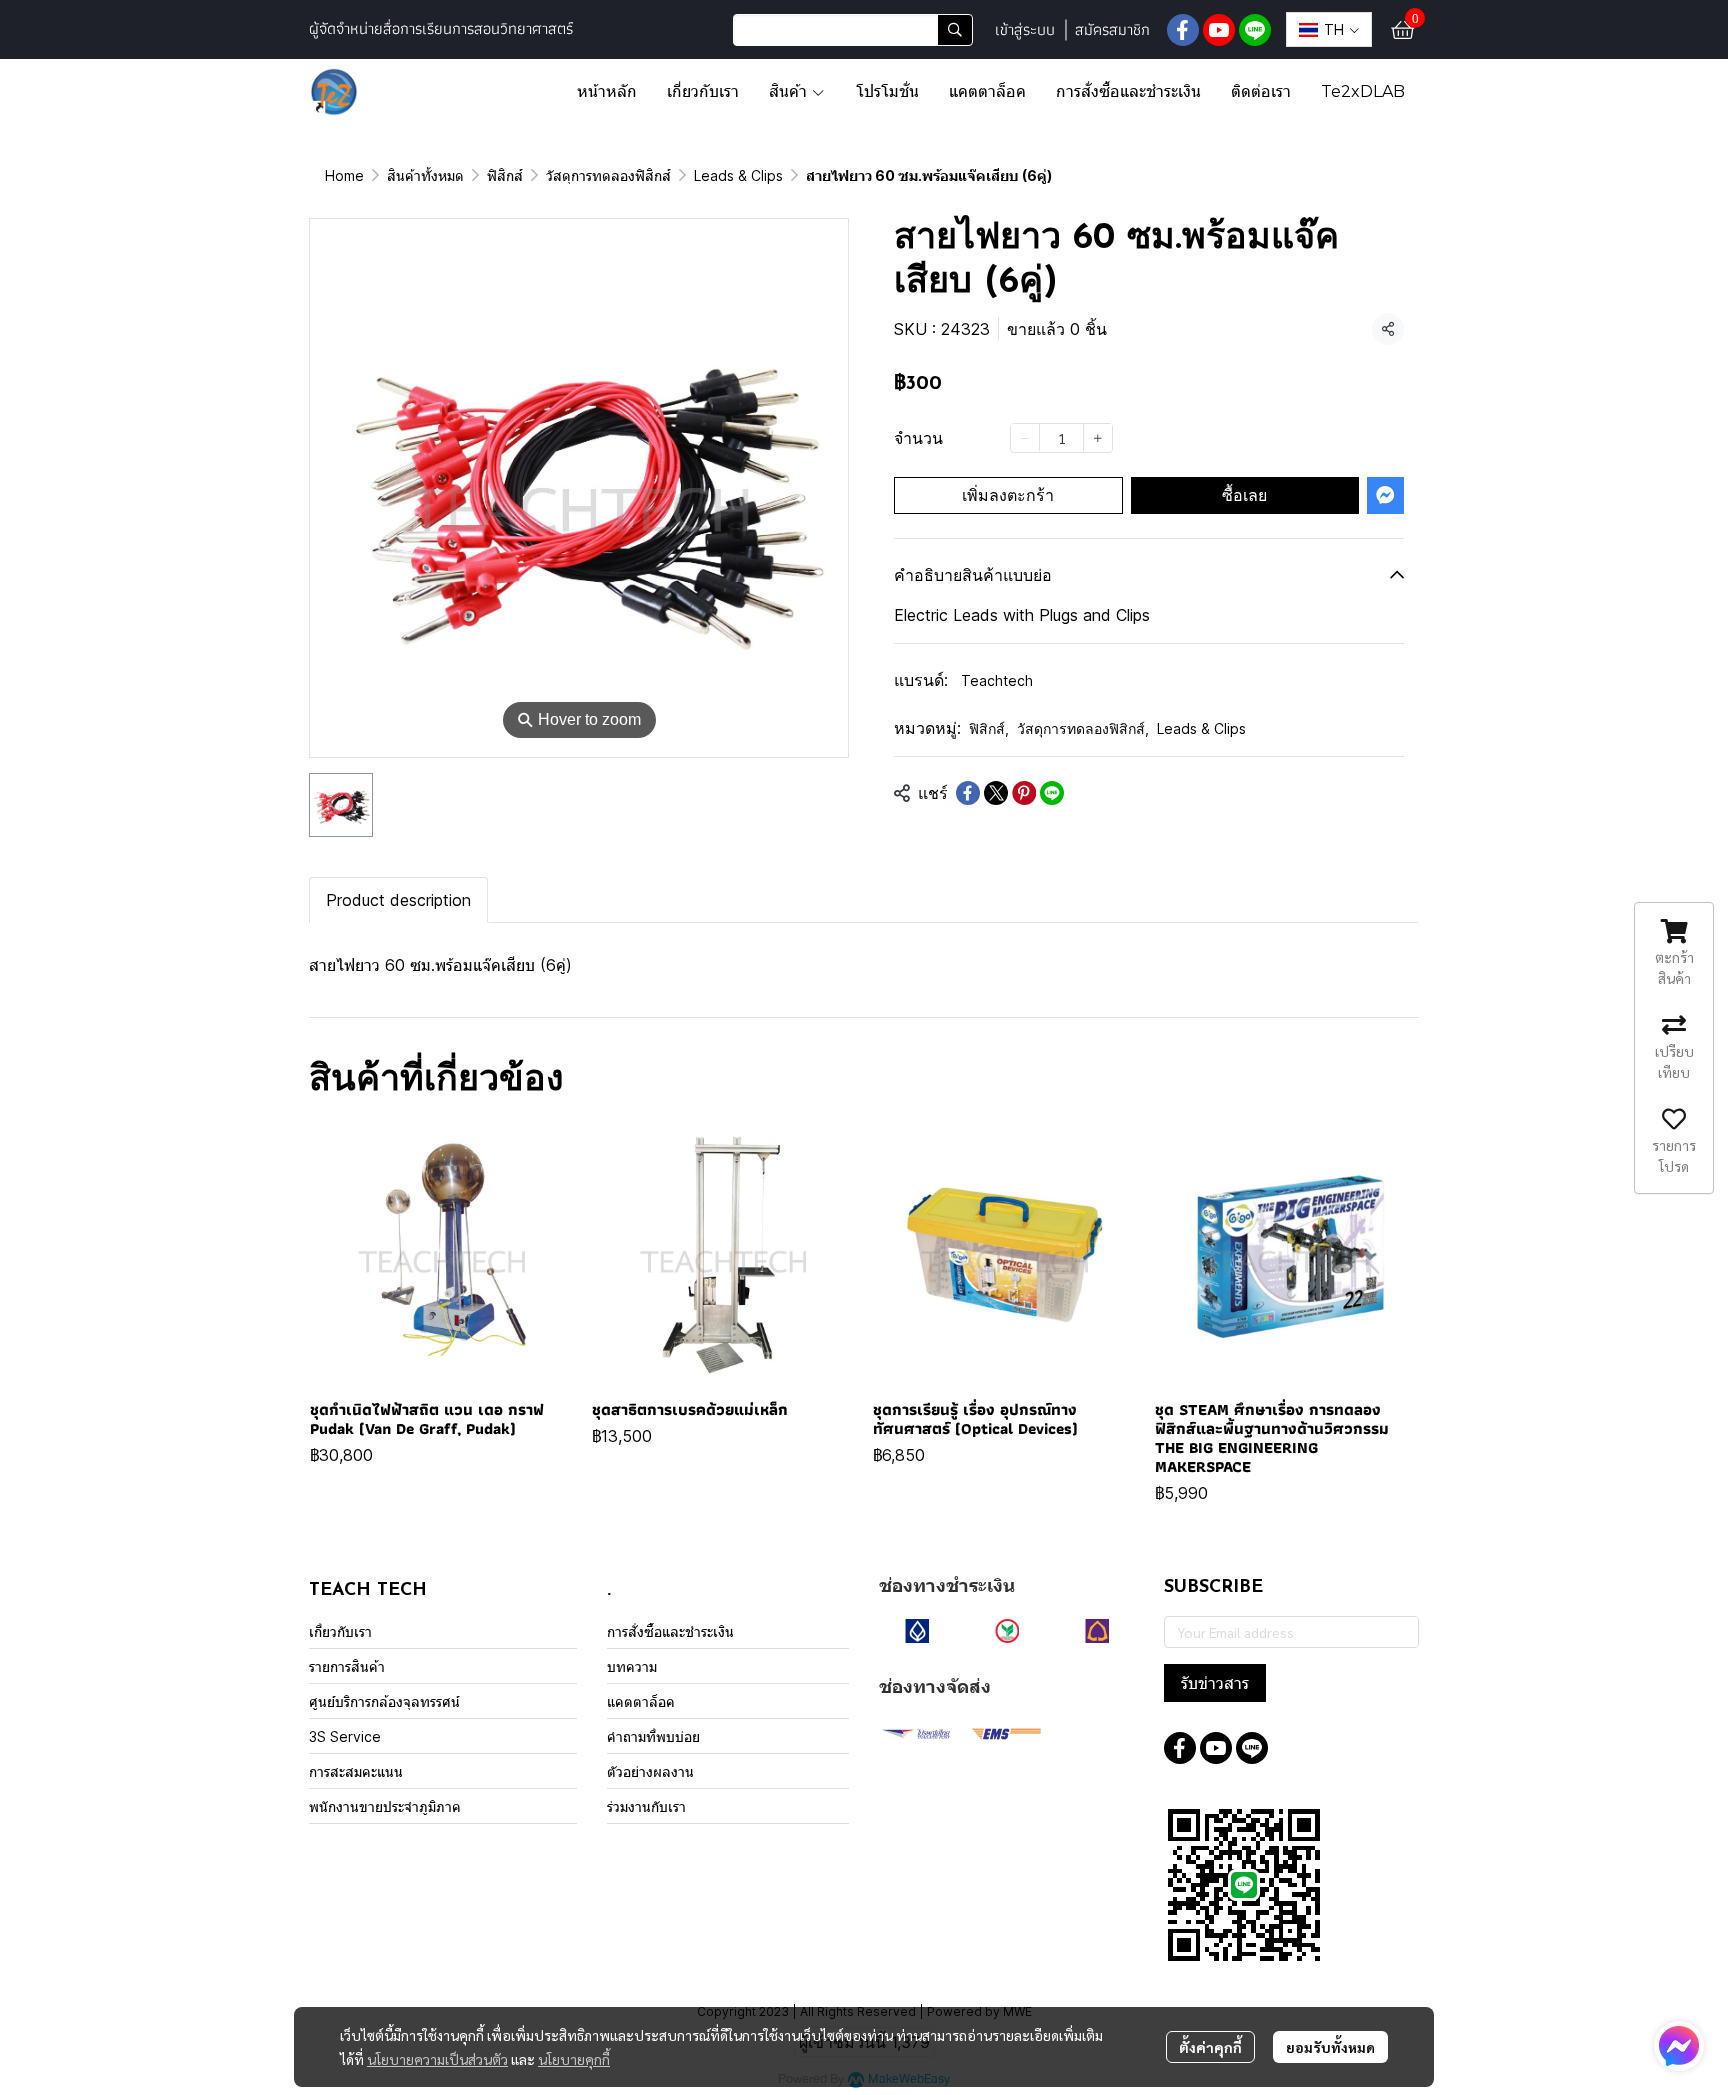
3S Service (345, 1736)
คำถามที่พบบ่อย (653, 1736)
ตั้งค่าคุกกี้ (1210, 2047)
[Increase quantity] (1098, 437)
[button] (853, 30)
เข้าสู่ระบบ (1025, 29)
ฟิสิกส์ (505, 175)
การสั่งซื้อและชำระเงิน (670, 1631)
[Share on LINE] (1052, 793)
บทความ (632, 1666)
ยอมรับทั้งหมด (1330, 2047)
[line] (1255, 30)
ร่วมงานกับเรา (646, 1806)
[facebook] (1183, 30)
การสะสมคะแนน (356, 1771)
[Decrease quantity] (1025, 437)
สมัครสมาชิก (1112, 29)
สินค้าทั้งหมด (425, 175)
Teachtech (997, 680)
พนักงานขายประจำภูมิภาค (385, 1806)
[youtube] (1219, 30)
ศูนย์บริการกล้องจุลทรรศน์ (384, 1701)
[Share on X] (996, 793)
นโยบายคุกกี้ (574, 2059)
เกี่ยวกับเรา (340, 1631)
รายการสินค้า (347, 1666)
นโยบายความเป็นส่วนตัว (437, 2059)
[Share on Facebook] (968, 793)
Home (344, 175)
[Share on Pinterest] (1024, 793)
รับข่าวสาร (1215, 1683)
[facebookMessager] (1679, 2046)
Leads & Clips (738, 175)
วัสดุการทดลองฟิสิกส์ (608, 175)
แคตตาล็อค (641, 1701)
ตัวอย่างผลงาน (650, 1771)
